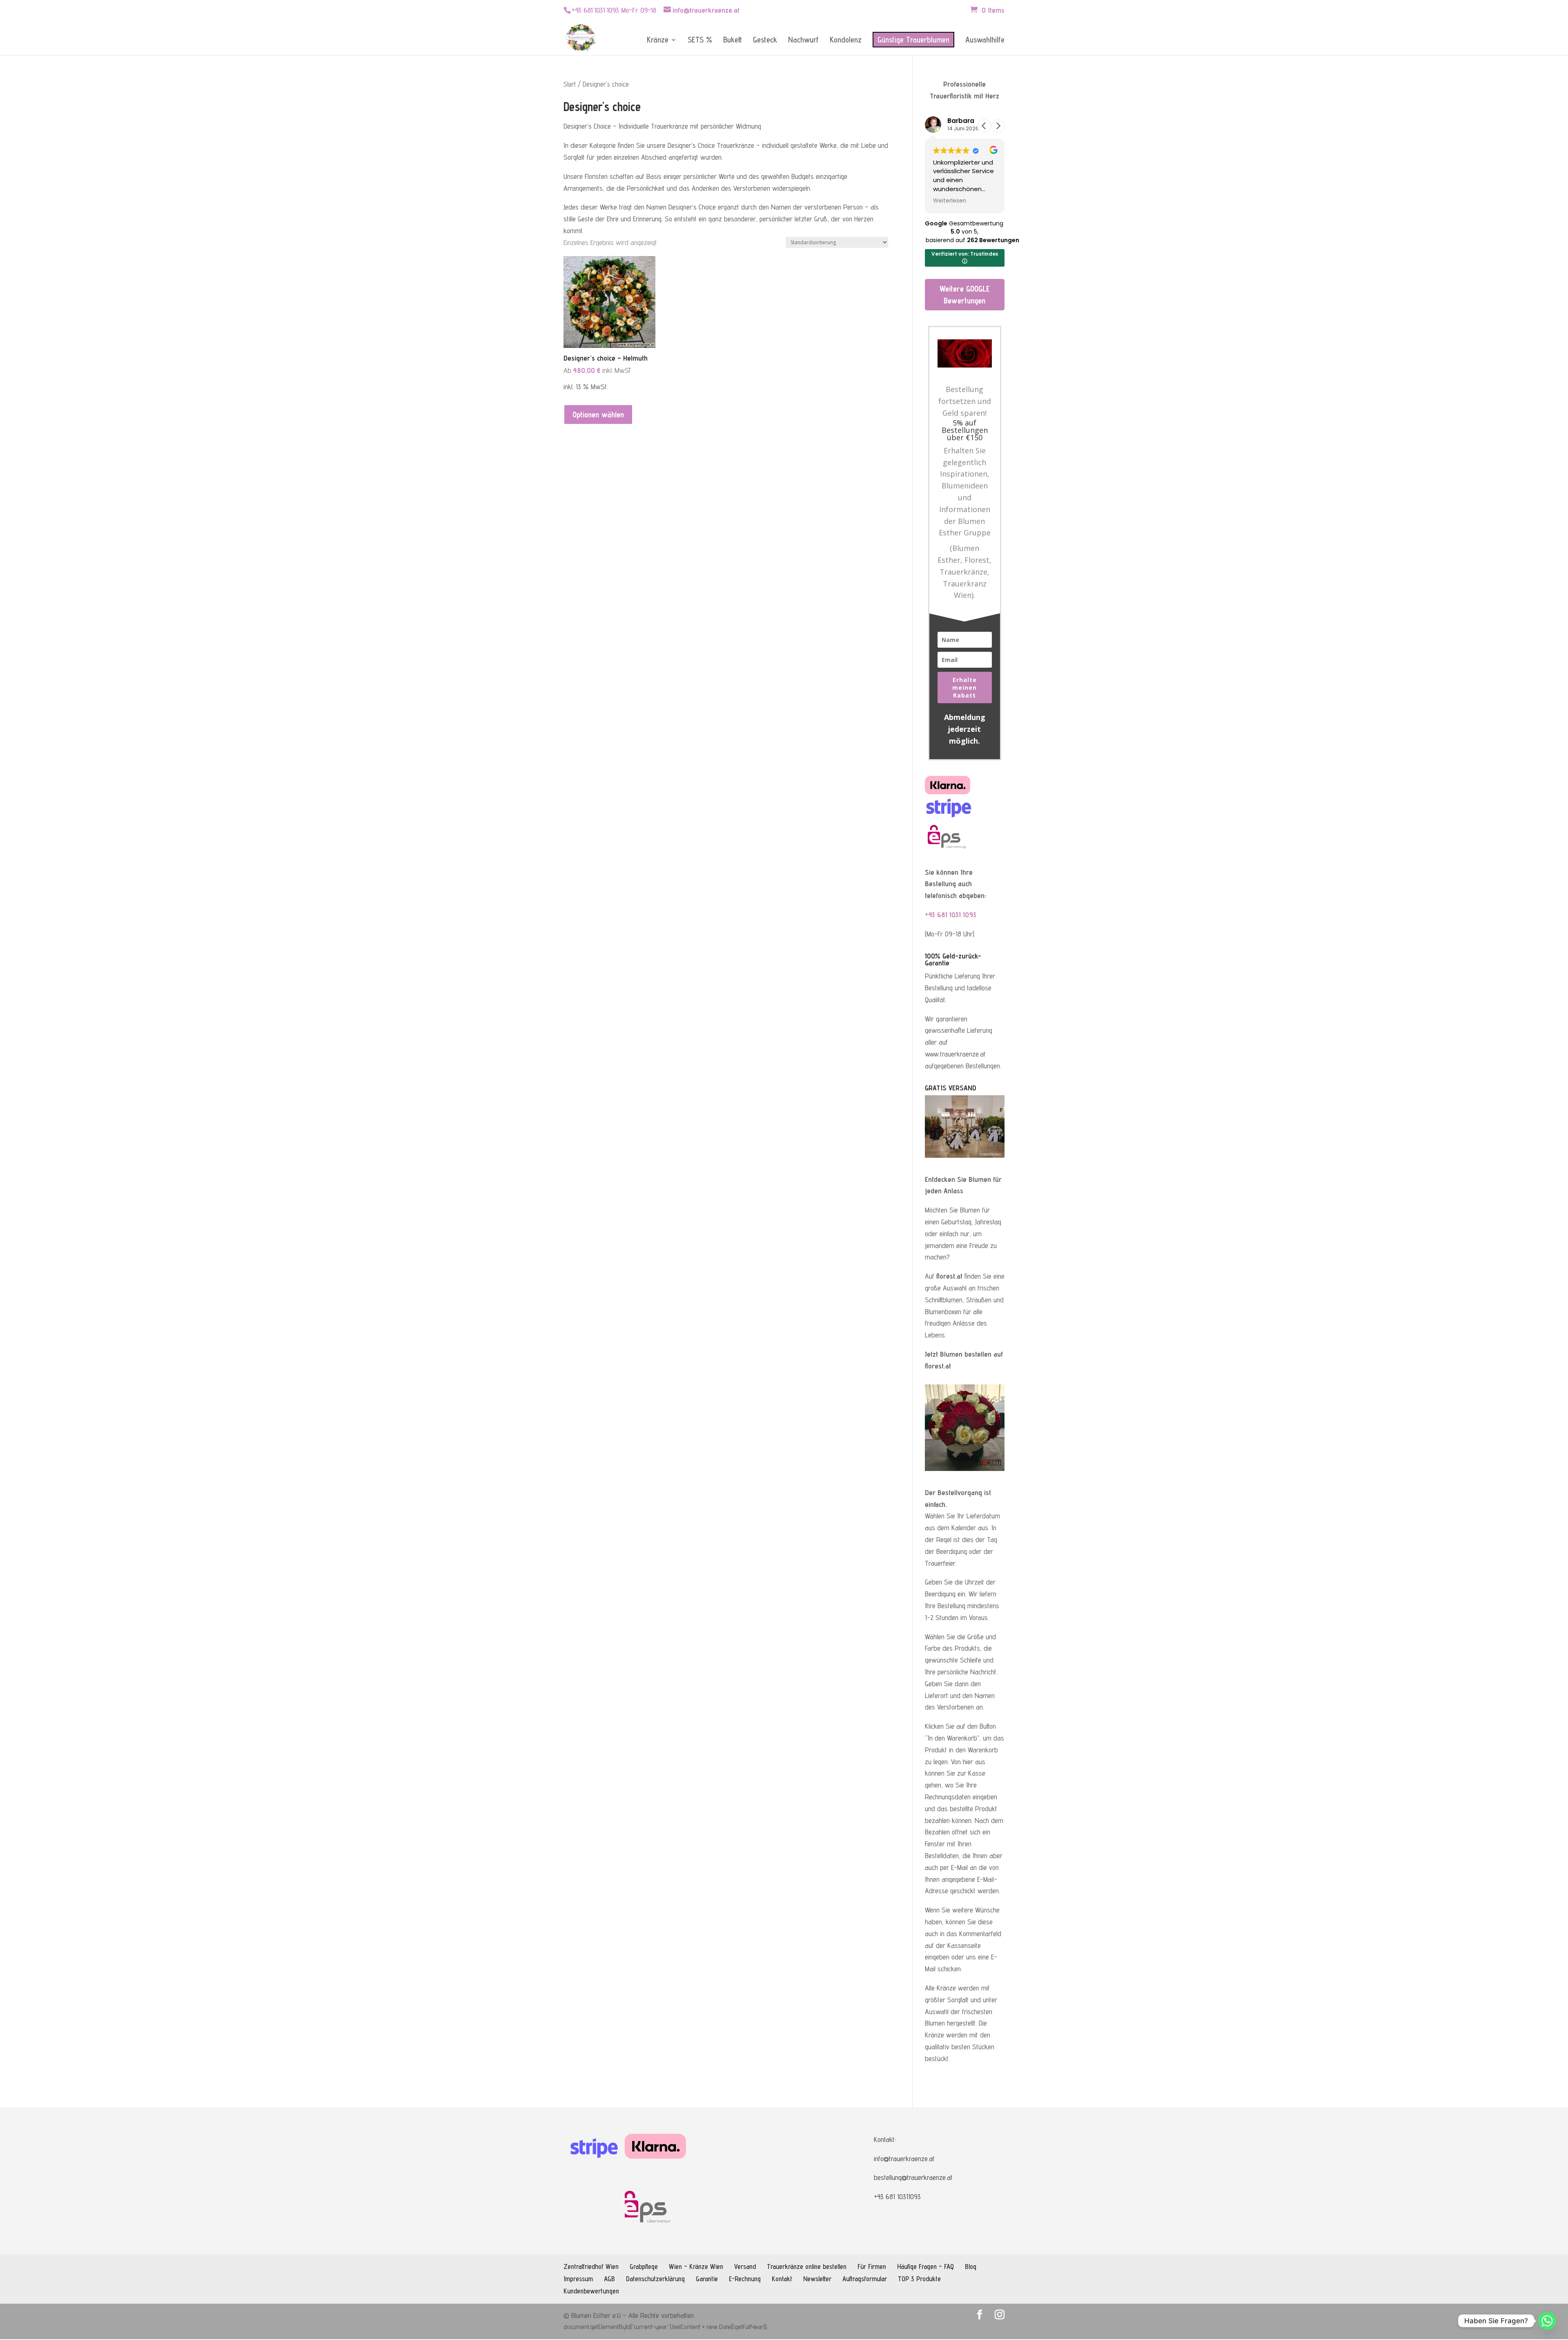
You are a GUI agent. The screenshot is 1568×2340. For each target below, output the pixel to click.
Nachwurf (803, 41)
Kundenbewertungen (591, 2291)
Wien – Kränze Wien (696, 2267)
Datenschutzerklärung (655, 2279)
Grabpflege (644, 2267)
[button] (998, 126)
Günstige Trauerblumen (913, 40)
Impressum (578, 2279)
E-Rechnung (745, 2279)
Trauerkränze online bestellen (807, 2267)
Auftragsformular (865, 2279)
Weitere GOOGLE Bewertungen (964, 295)
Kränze (658, 41)
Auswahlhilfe (985, 41)
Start (570, 84)
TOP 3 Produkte (919, 2279)
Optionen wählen (598, 415)
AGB (609, 2279)
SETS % (700, 41)
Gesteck (765, 41)
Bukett (733, 41)
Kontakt (782, 2279)
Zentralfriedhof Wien (591, 2267)
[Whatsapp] (1547, 2321)
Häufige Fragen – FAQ (925, 2267)
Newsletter (817, 2279)
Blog (971, 2267)
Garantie (707, 2279)
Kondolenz (846, 41)
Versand (745, 2267)
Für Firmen (872, 2267)
